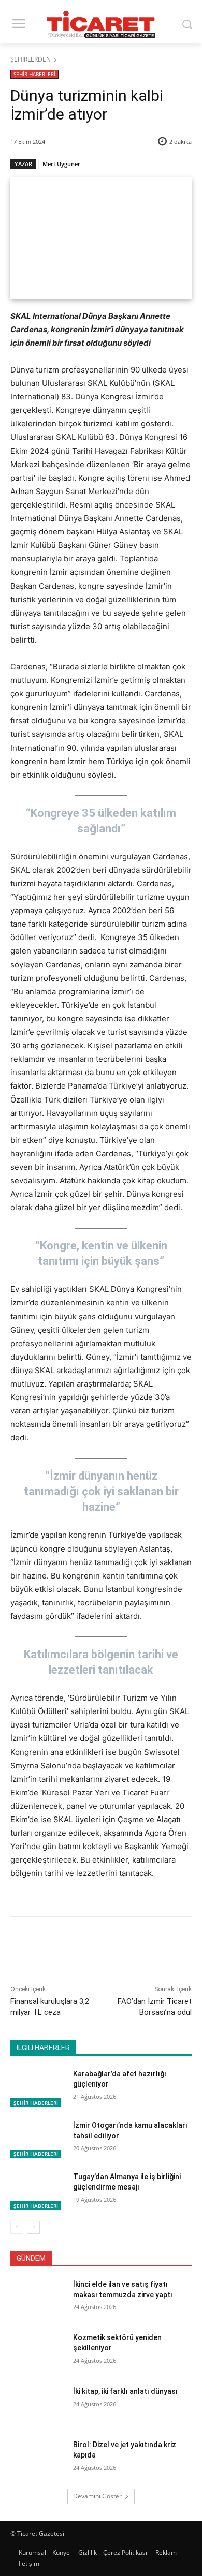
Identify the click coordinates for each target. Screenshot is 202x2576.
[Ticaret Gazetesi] (101, 24)
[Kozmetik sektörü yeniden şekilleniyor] (38, 2352)
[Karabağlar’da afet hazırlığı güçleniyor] (38, 2088)
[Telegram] (149, 1943)
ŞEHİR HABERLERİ (34, 74)
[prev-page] (17, 2227)
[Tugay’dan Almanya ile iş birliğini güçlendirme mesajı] (38, 2191)
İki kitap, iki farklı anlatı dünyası (125, 2391)
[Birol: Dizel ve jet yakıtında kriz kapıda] (38, 2459)
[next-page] (33, 2227)
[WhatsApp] (125, 1943)
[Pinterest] (101, 1943)
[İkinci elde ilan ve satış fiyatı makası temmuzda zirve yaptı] (38, 2299)
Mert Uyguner (61, 164)
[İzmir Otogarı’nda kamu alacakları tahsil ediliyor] (38, 2140)
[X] (77, 1943)
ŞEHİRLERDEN (31, 59)
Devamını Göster (97, 2496)
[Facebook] (53, 1943)
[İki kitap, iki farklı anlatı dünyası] (38, 2406)
